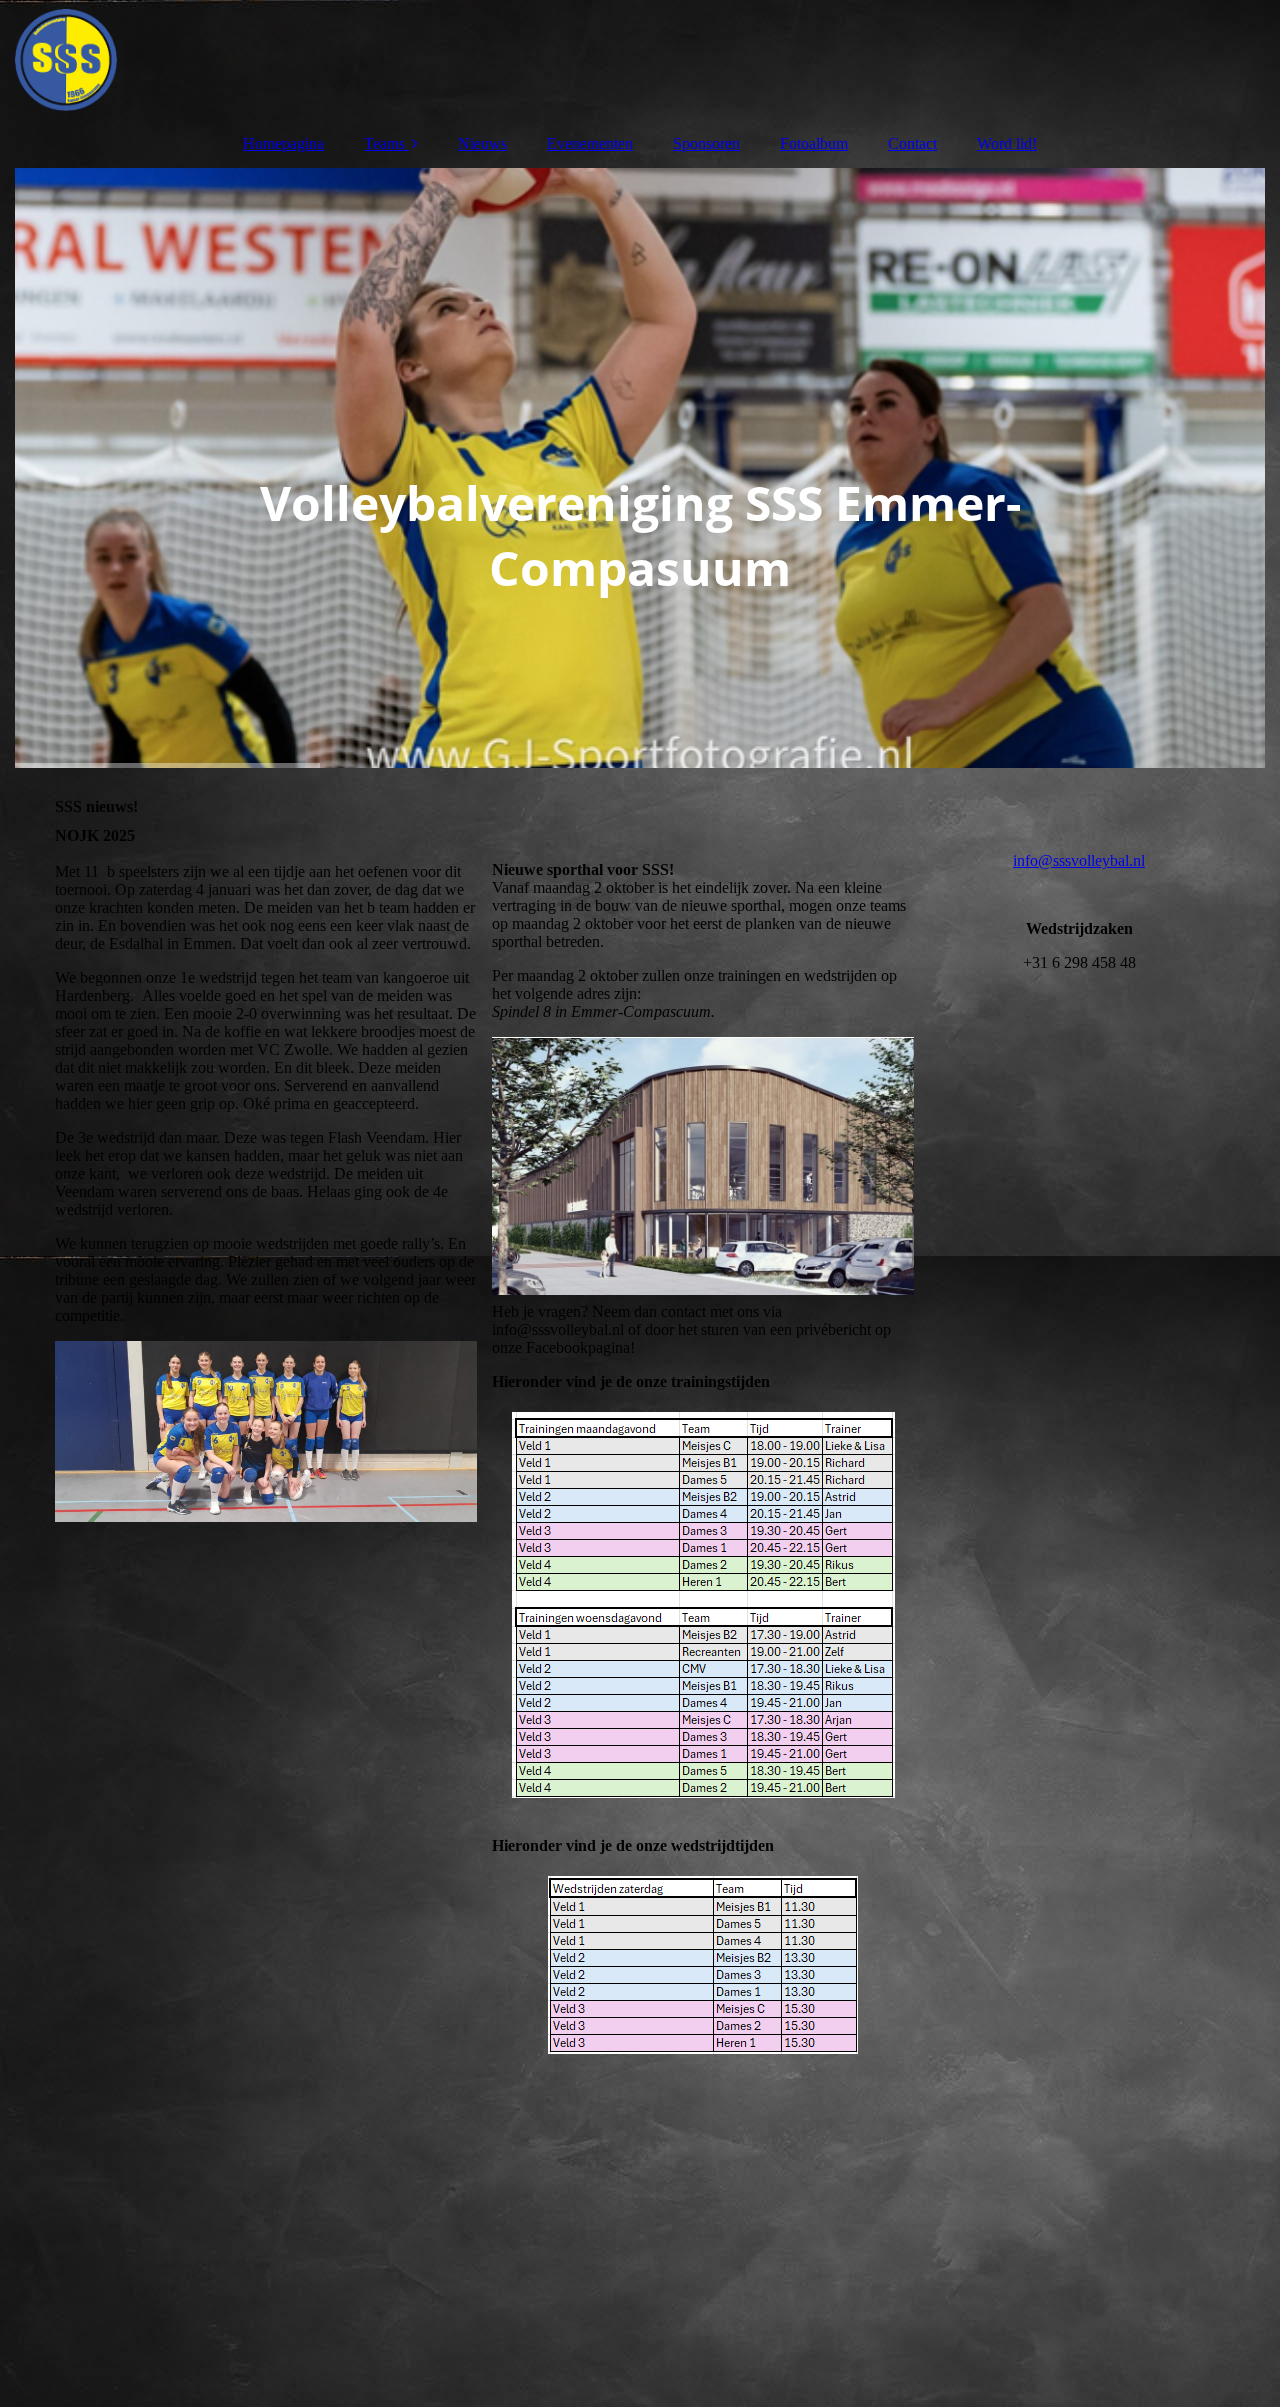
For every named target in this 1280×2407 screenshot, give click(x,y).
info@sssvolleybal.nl (1079, 860)
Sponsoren (706, 143)
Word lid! (1007, 143)
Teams (384, 143)
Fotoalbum (814, 143)
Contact (912, 143)
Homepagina (283, 143)
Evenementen (590, 143)
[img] (640, 60)
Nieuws (482, 143)
